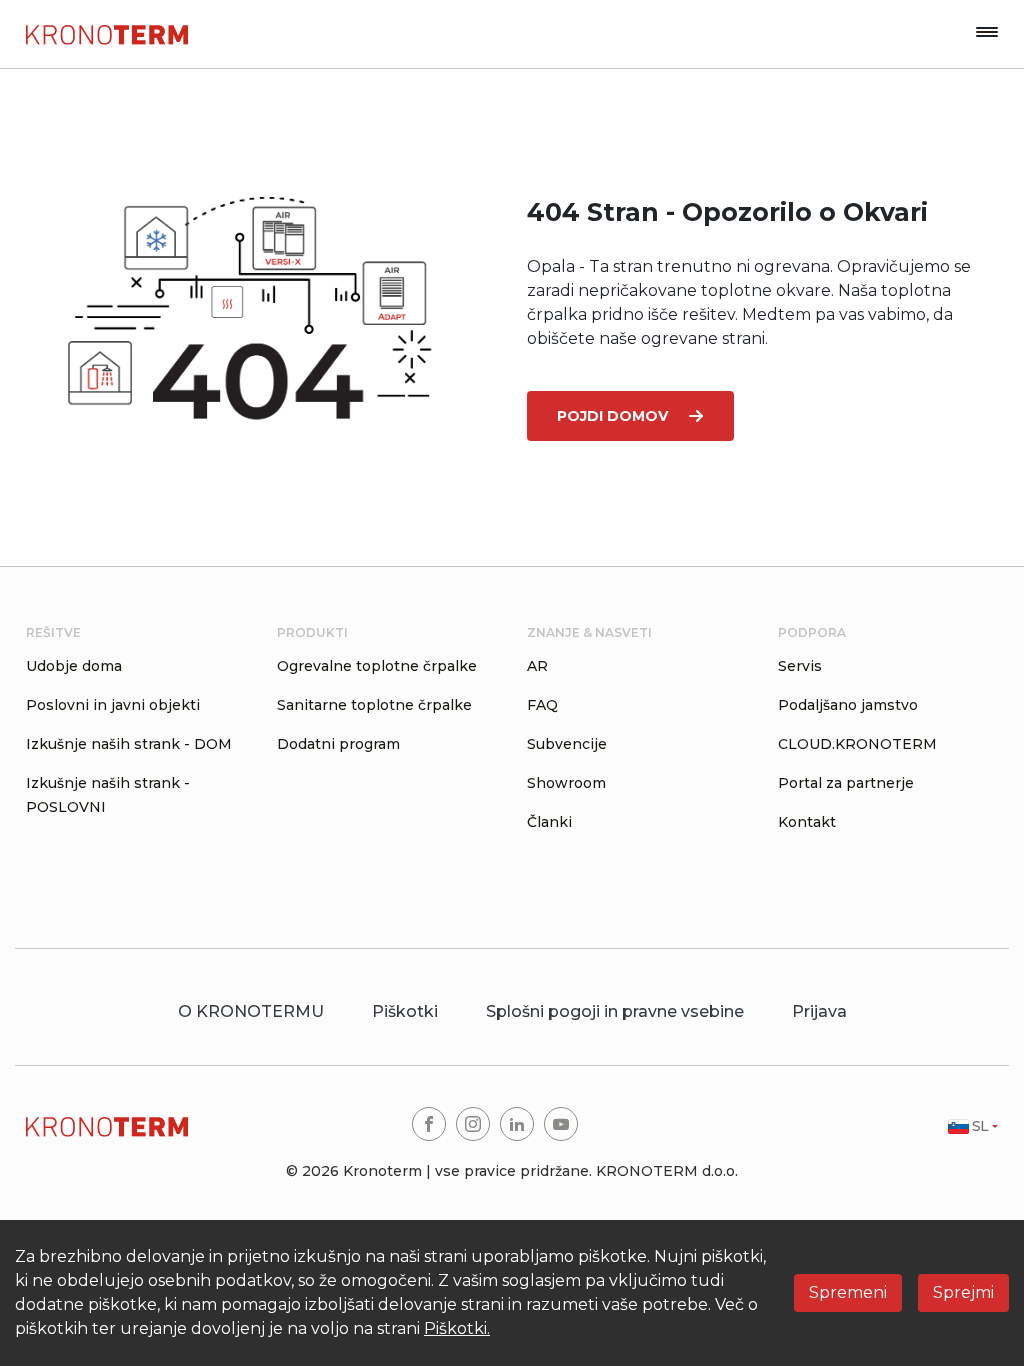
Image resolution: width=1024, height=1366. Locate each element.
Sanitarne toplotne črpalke (374, 705)
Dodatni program (338, 744)
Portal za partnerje (846, 783)
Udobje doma (74, 666)
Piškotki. (457, 1328)
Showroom (566, 783)
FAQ (542, 705)
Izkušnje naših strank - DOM (129, 744)
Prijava (819, 1011)
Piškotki (405, 1011)
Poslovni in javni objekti (113, 705)
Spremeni (848, 1292)
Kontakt (807, 822)
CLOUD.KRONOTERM (857, 744)
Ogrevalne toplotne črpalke (377, 666)
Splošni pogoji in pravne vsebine (615, 1011)
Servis (800, 666)
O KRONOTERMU (251, 1011)
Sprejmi (963, 1292)
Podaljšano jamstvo (848, 705)
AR (537, 666)
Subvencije (567, 744)
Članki (549, 822)
